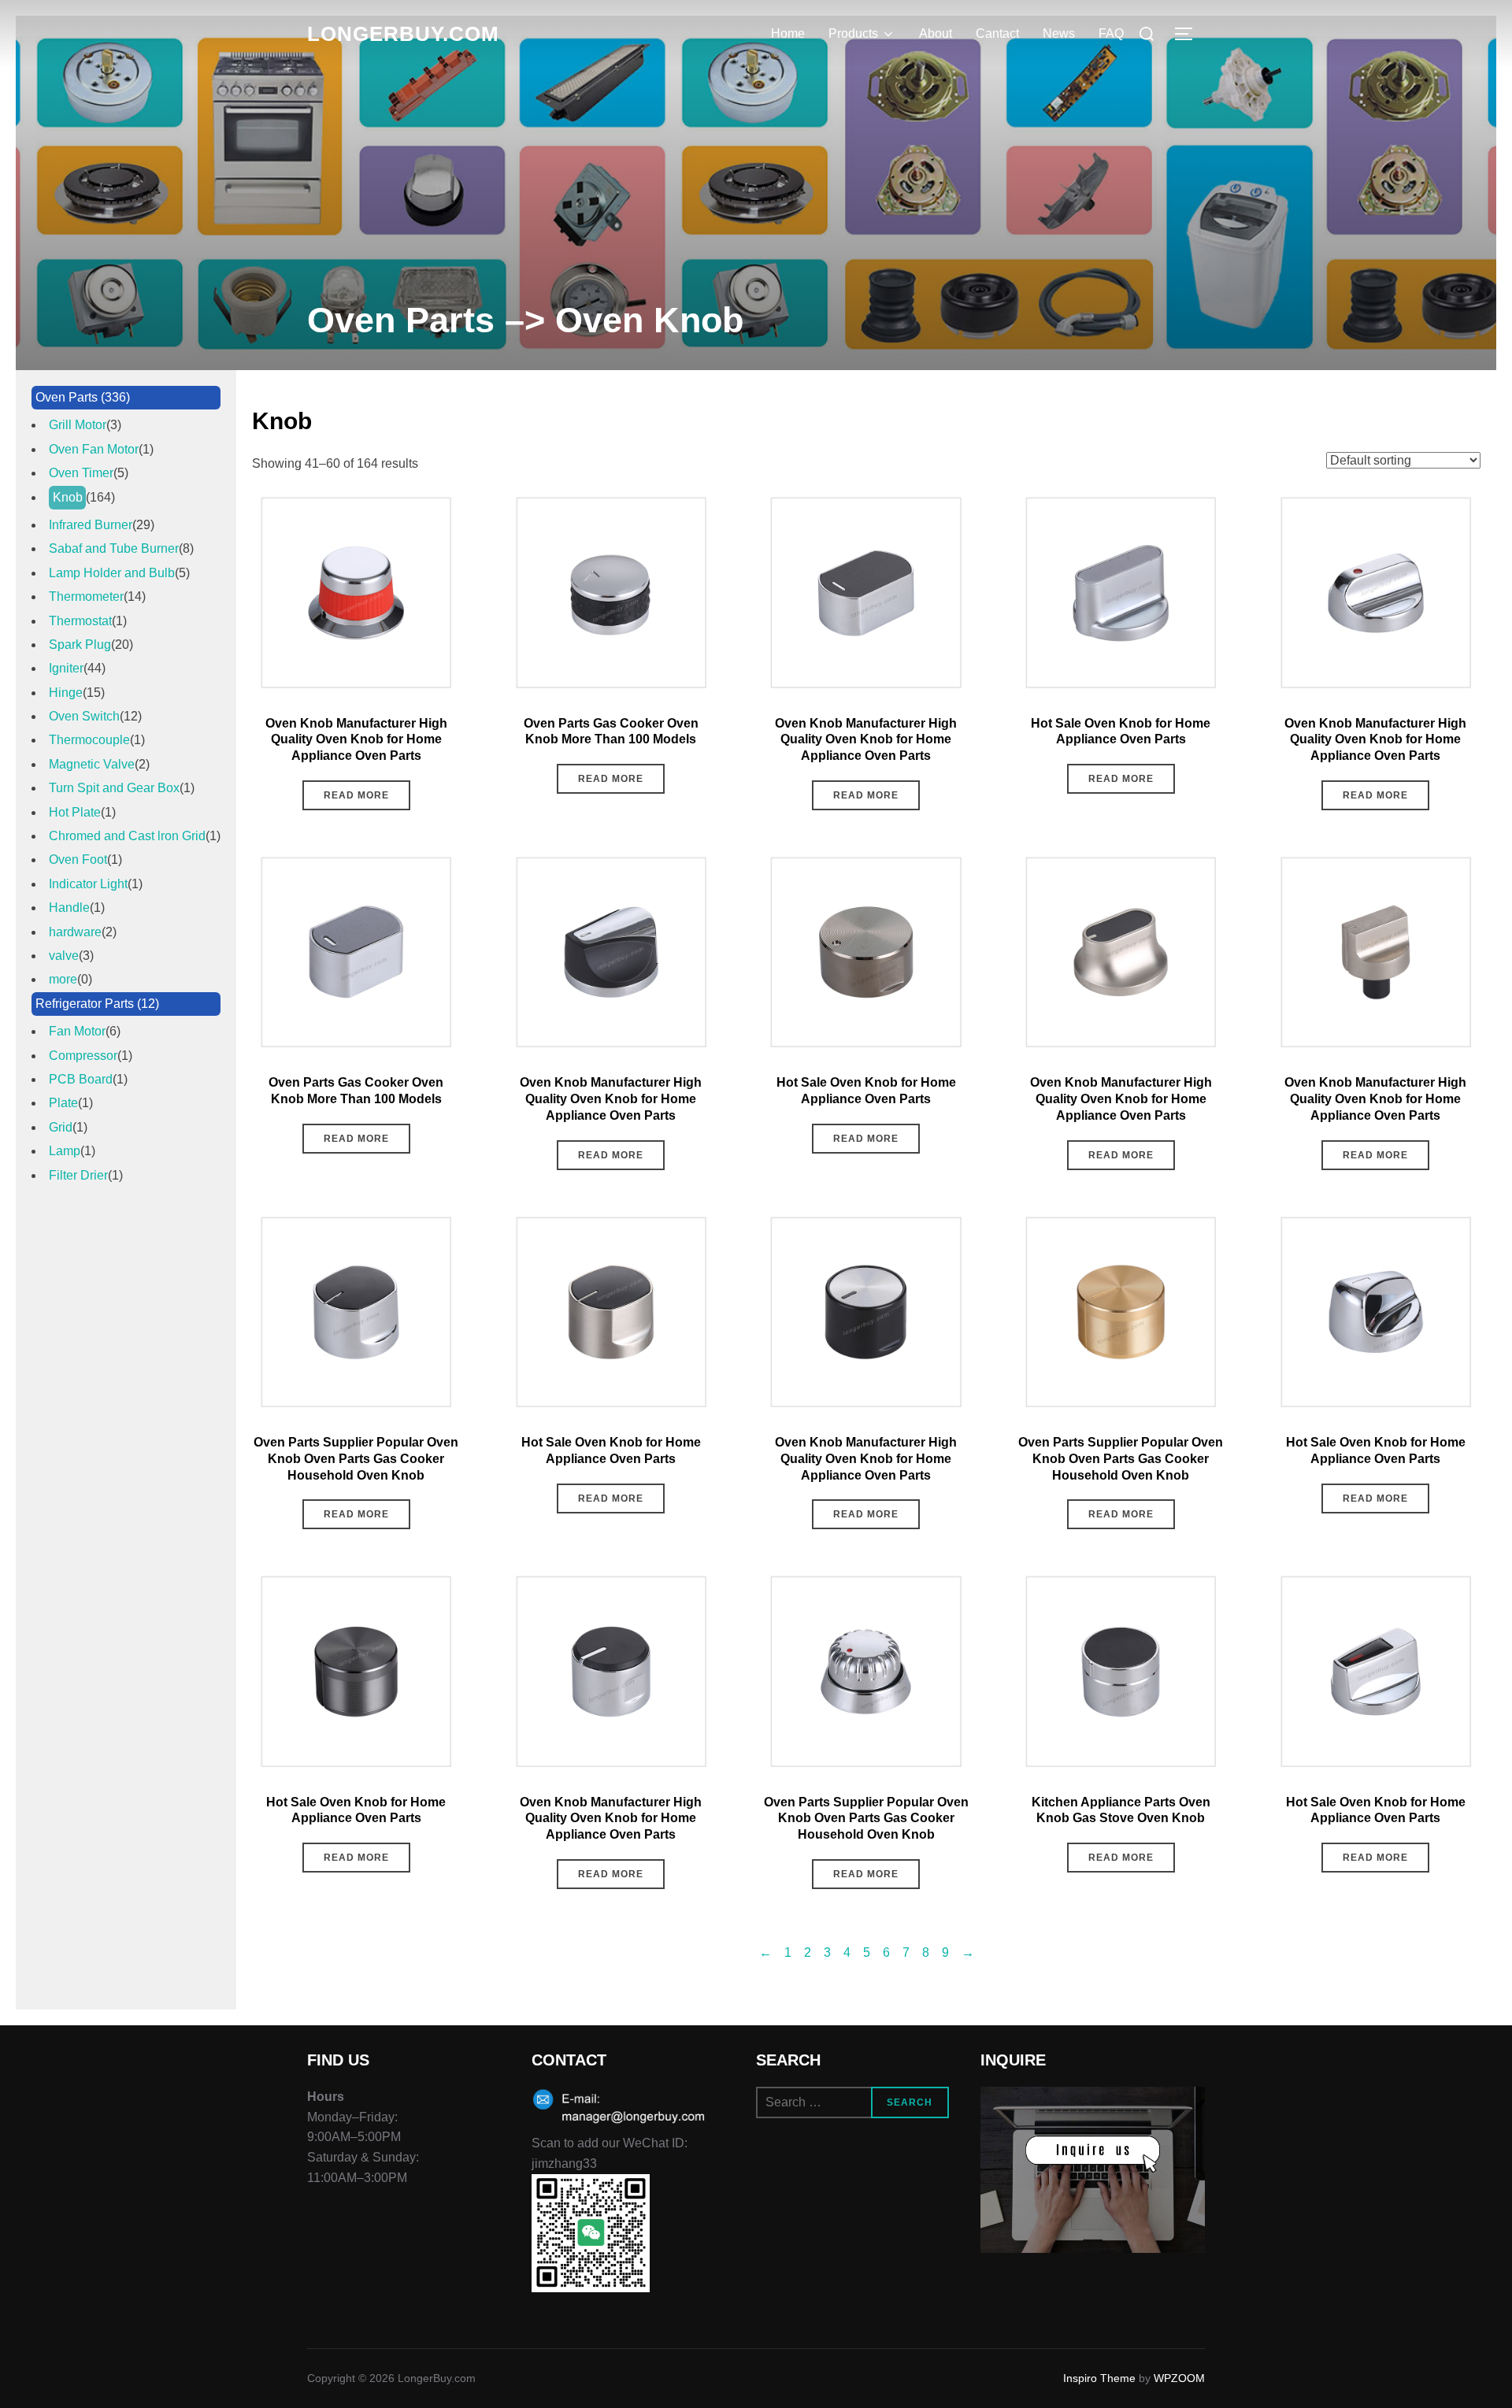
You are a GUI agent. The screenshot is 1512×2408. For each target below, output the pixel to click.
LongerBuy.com (403, 34)
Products (853, 33)
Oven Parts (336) (83, 397)
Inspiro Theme (1099, 2378)
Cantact (997, 33)
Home (788, 33)
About (936, 33)
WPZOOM (1179, 2378)
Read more (356, 795)
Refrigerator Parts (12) (97, 1004)
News (1059, 33)
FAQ (1111, 33)
